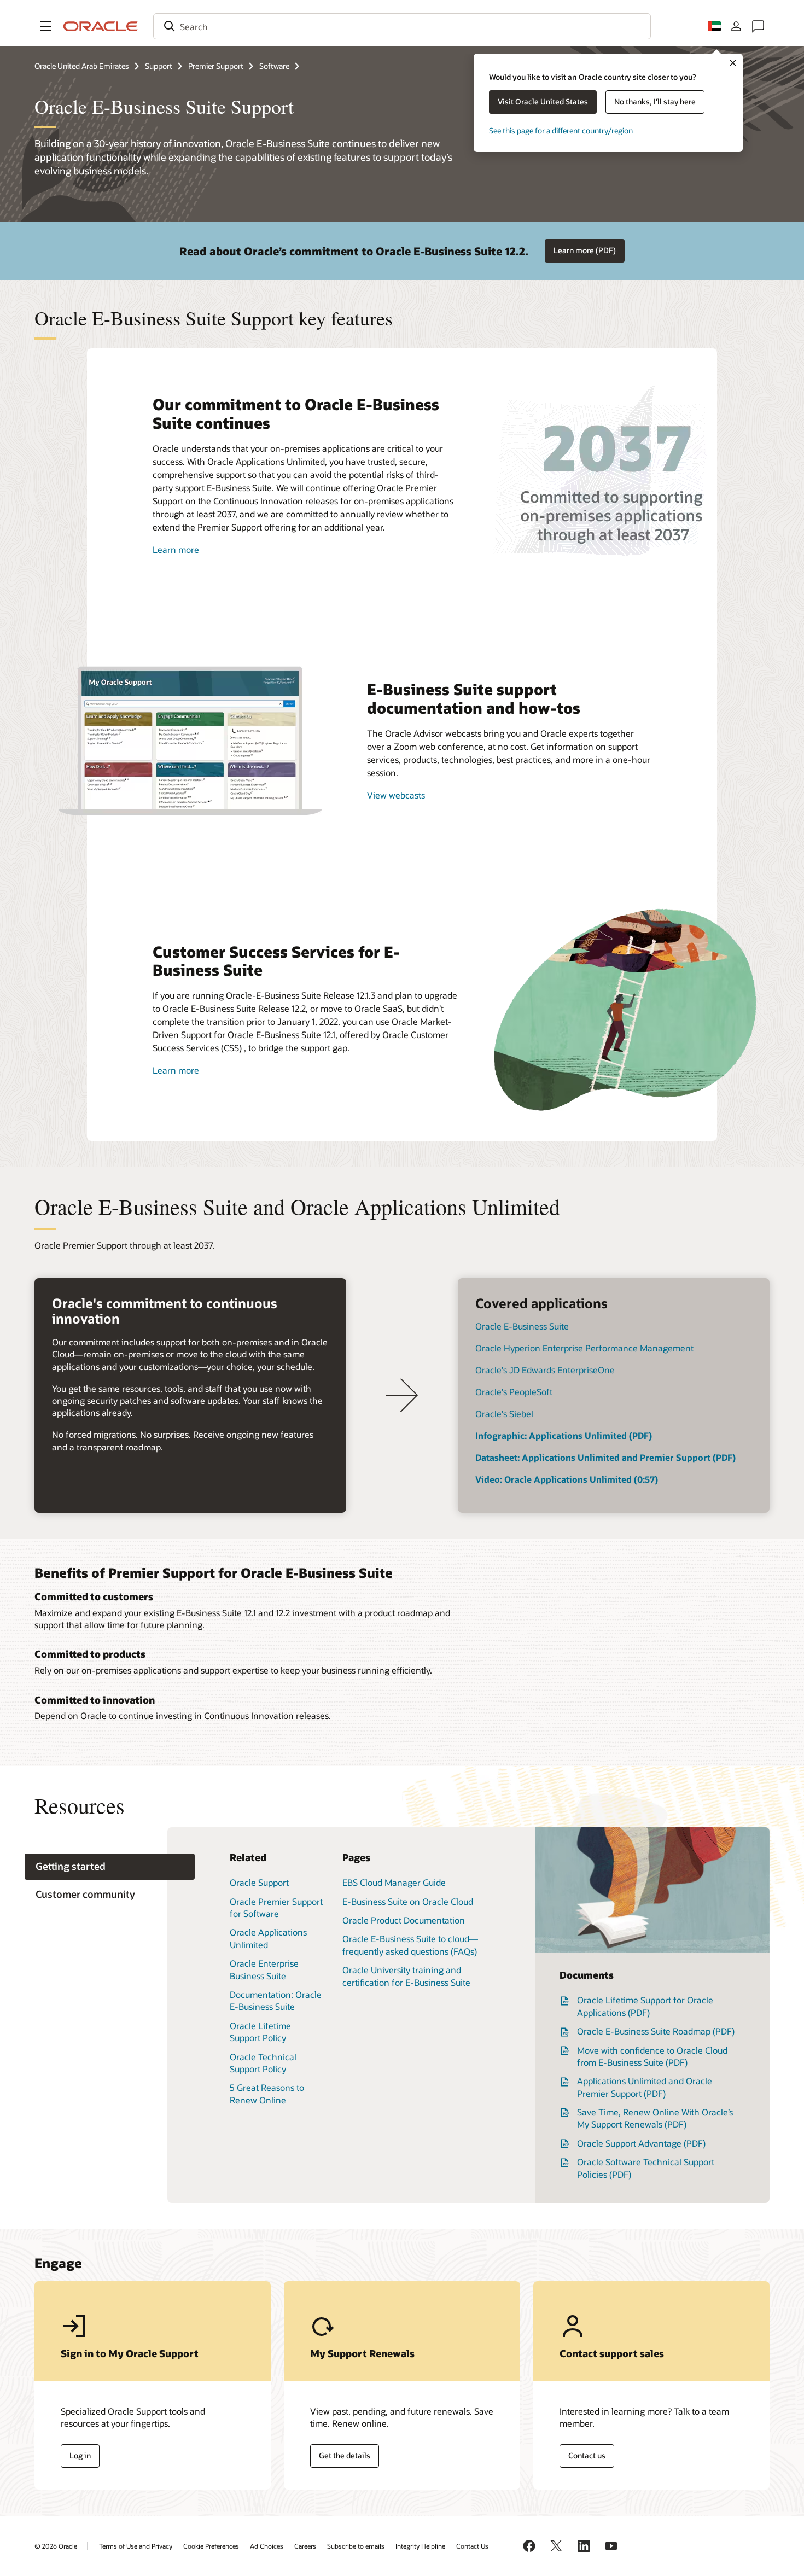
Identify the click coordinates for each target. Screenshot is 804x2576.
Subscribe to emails (356, 2546)
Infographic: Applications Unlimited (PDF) (564, 1435)
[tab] (110, 1867)
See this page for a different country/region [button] (561, 130)
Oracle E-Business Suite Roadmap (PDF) (656, 2031)
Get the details (345, 2455)
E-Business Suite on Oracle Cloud (408, 1901)
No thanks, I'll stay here (655, 101)
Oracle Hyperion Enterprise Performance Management (584, 1348)
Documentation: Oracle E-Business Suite (276, 2000)
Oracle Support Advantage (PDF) (641, 2143)
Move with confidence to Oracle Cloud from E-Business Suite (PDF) (652, 2056)
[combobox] (402, 26)
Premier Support (216, 66)
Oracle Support (259, 1882)
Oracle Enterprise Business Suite (264, 1969)
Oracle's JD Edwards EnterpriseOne (545, 1370)
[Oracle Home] (101, 26)
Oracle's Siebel (504, 1414)
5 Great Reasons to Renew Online (267, 2093)
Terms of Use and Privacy (136, 2546)
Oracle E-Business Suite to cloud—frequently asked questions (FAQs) (410, 1945)
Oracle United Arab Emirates (82, 66)
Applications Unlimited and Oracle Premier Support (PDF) (645, 2087)
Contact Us (472, 2546)
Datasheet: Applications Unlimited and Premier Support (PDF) (605, 1457)
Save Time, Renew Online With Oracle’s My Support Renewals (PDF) (655, 2118)
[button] (46, 26)
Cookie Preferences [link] (211, 2546)
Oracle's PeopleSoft (514, 1392)
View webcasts (396, 795)
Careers (305, 2546)
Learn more (176, 549)
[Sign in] (736, 26)
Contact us (587, 2455)
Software (274, 66)
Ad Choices (267, 2546)
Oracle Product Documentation (404, 1920)
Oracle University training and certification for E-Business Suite (406, 1976)
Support (159, 66)
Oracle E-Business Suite (522, 1326)
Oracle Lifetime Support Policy (260, 2032)
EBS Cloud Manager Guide (394, 1882)
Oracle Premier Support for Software (276, 1907)
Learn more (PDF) (585, 250)
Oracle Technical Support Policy (263, 2063)
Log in (80, 2455)
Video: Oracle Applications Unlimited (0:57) (567, 1479)
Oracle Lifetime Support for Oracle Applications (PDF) (645, 2006)
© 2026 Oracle (56, 2546)
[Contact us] (758, 26)
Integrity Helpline (420, 2546)
